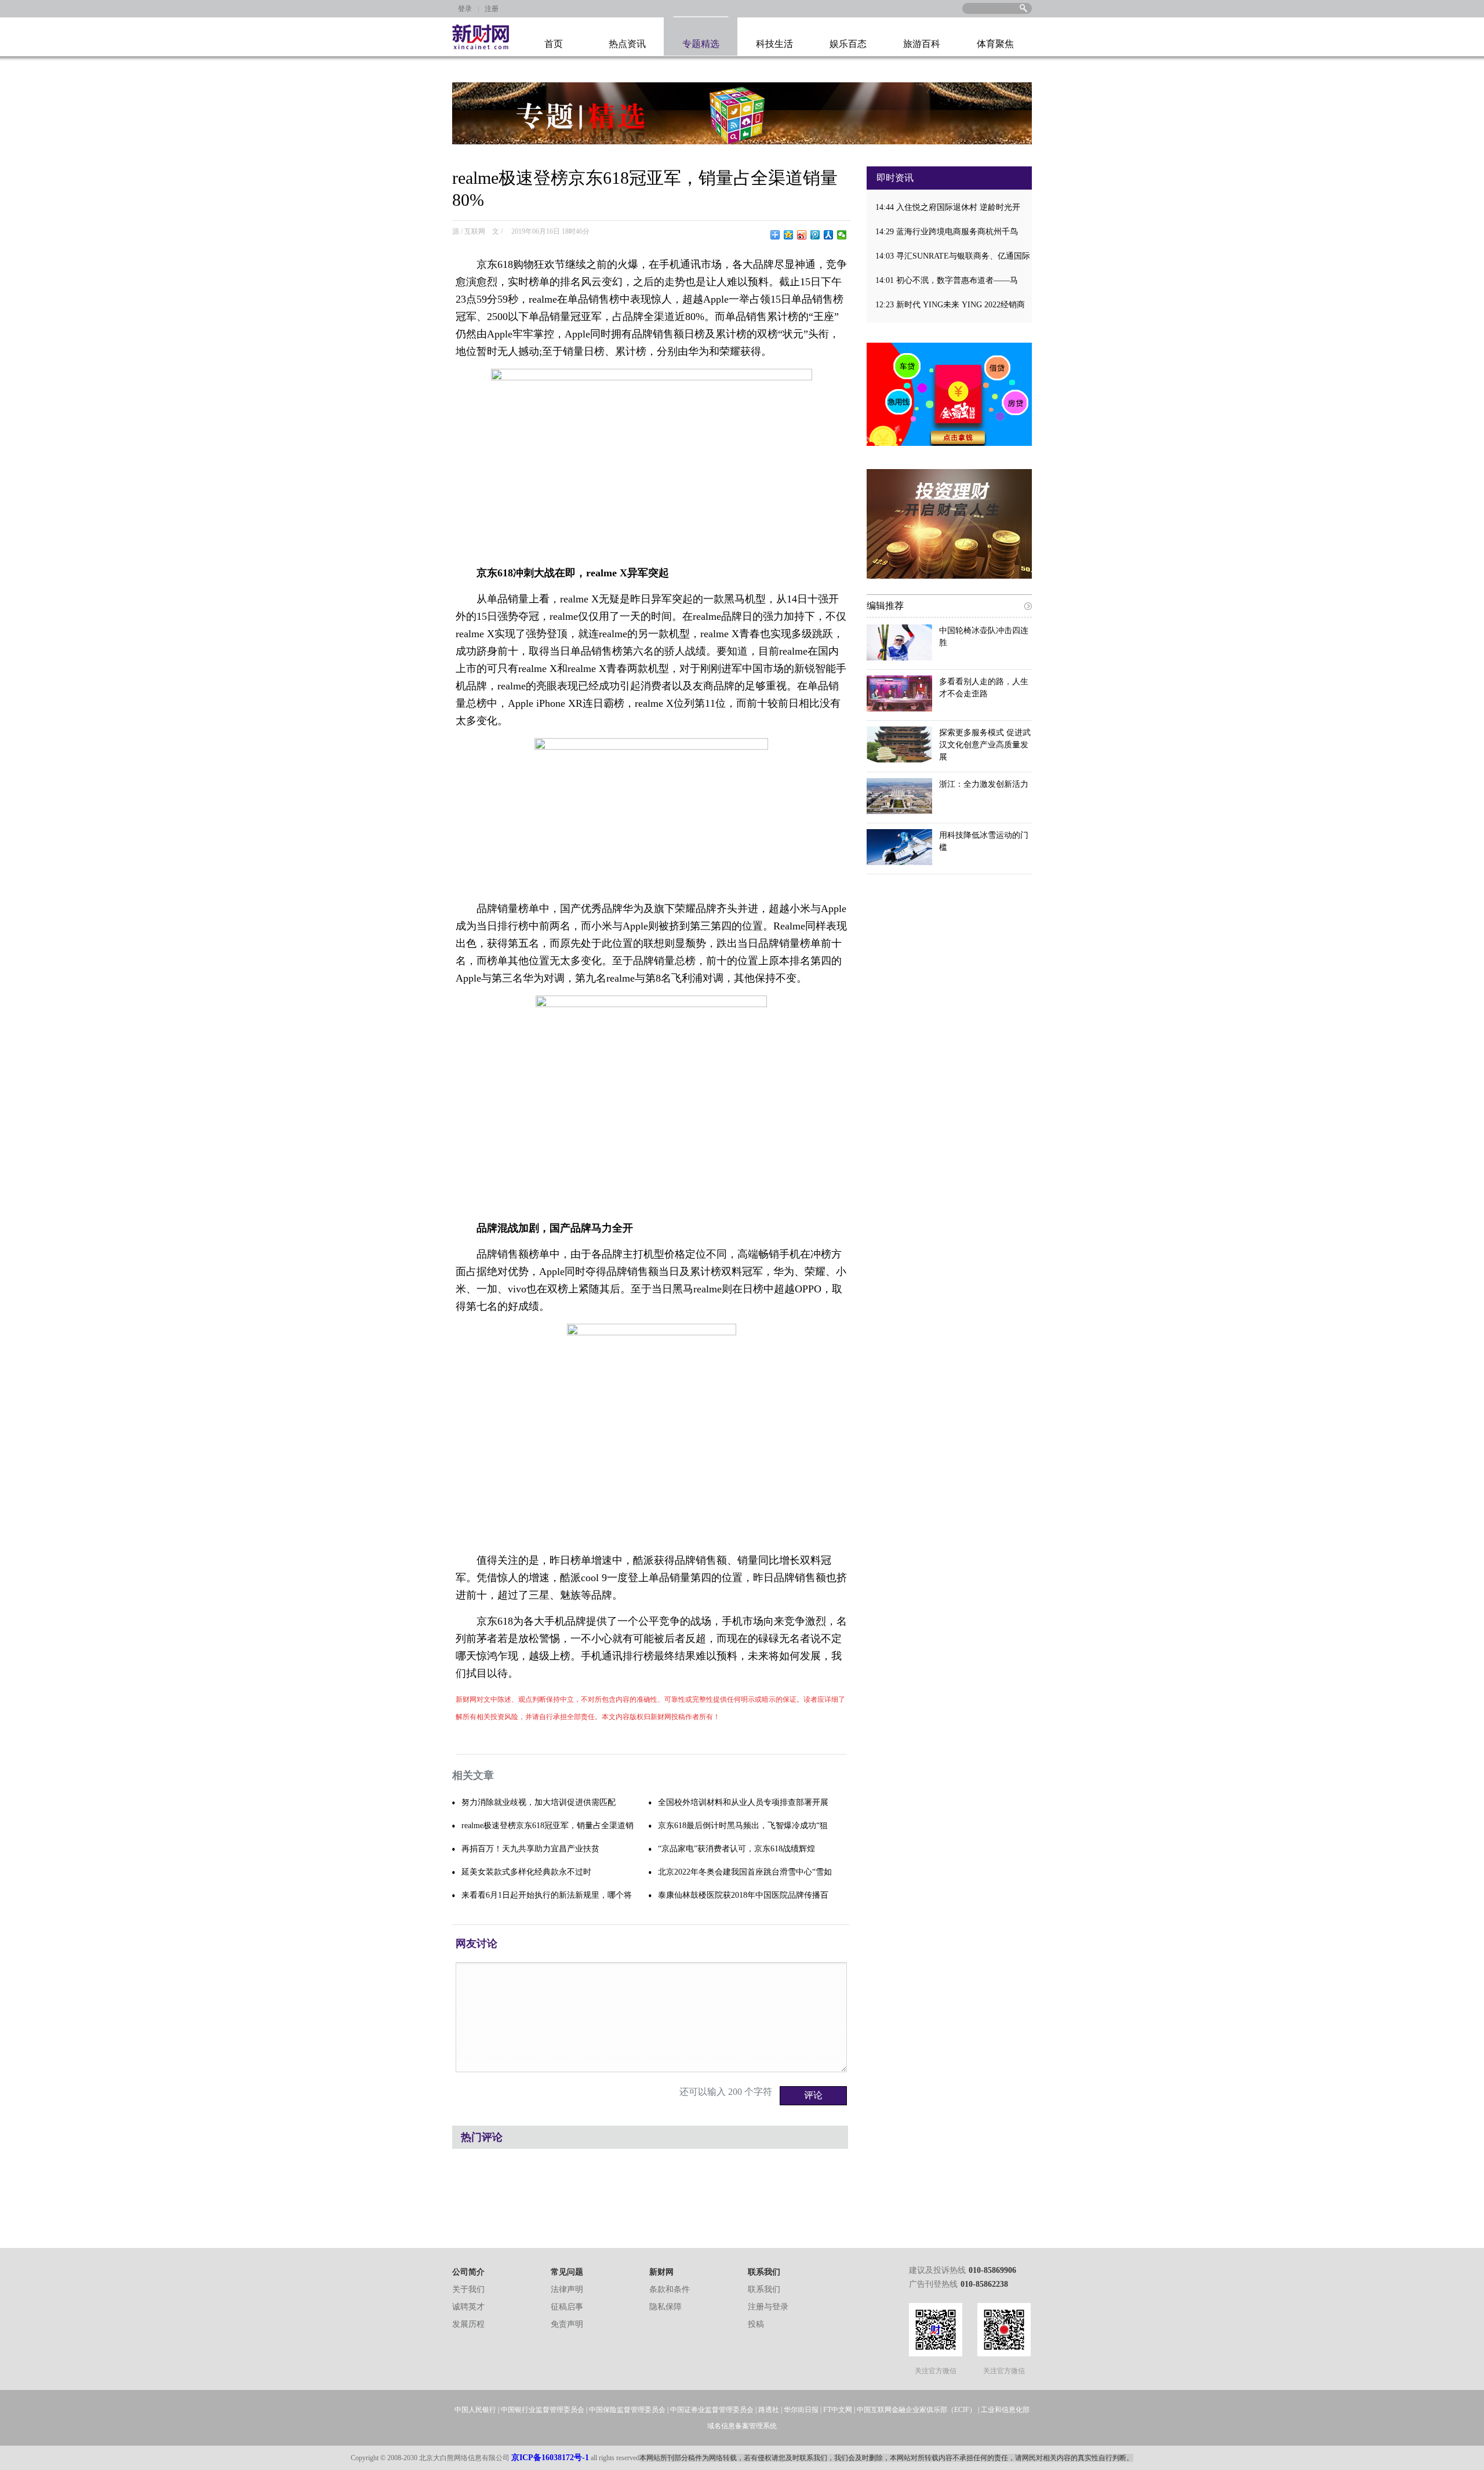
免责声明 (567, 2324)
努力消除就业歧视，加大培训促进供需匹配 (539, 1802)
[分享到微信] (842, 235)
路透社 (769, 2410)
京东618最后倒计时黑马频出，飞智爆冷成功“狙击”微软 (743, 1829)
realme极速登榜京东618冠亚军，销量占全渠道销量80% (548, 1829)
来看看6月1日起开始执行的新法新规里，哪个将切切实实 (547, 1899)
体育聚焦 (995, 44)
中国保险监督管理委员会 (627, 2410)
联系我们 (764, 2289)
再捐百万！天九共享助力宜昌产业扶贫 (530, 1849)
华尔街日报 (801, 2410)
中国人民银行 (475, 2410)
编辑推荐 (885, 606)
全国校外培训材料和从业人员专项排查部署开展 (743, 1802)
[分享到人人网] (829, 235)
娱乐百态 (848, 44)
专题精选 (701, 44)
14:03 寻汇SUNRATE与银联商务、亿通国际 (953, 256)
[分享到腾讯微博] (815, 235)
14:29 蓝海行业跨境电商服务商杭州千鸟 (947, 232)
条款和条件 (670, 2289)
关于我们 (468, 2289)
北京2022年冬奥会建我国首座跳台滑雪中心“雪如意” (745, 1876)
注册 (492, 9)
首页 (554, 44)
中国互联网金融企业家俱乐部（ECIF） (916, 2410)
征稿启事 (567, 2307)
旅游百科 (922, 44)
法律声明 (567, 2289)
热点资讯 (627, 44)
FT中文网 (838, 2410)
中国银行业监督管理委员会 (543, 2410)
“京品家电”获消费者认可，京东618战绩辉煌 (736, 1849)
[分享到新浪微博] (802, 235)
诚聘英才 (468, 2307)
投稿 (756, 2324)
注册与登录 (768, 2307)
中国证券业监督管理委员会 (712, 2410)
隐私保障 (665, 2307)
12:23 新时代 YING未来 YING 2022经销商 (950, 305)
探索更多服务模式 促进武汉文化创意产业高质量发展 (985, 745)
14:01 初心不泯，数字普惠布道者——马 (947, 280)
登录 (465, 9)
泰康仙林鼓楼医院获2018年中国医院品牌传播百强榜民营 (743, 1899)
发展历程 (468, 2324)
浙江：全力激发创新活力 (984, 784)
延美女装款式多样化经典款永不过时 (526, 1872)
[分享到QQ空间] (789, 235)
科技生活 (774, 44)
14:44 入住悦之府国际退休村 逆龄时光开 (948, 207)
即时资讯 (895, 178)
